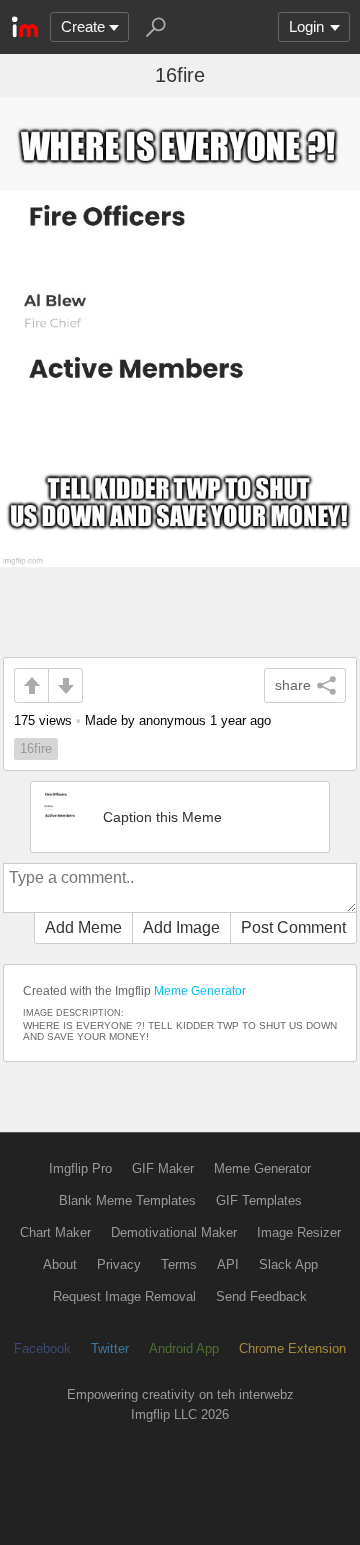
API (228, 1264)
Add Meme (83, 927)
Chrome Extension (292, 1348)
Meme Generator (200, 991)
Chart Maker (55, 1232)
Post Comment (293, 927)
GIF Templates (259, 1200)
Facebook (42, 1348)
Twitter (110, 1348)
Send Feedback (261, 1296)
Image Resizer (299, 1232)
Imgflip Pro (80, 1168)
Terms (179, 1264)
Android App (184, 1348)
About (60, 1264)
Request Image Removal (124, 1296)
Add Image (181, 927)
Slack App (288, 1264)
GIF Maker (163, 1168)
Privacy (119, 1264)
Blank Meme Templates (127, 1200)
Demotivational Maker (174, 1232)
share (293, 685)
